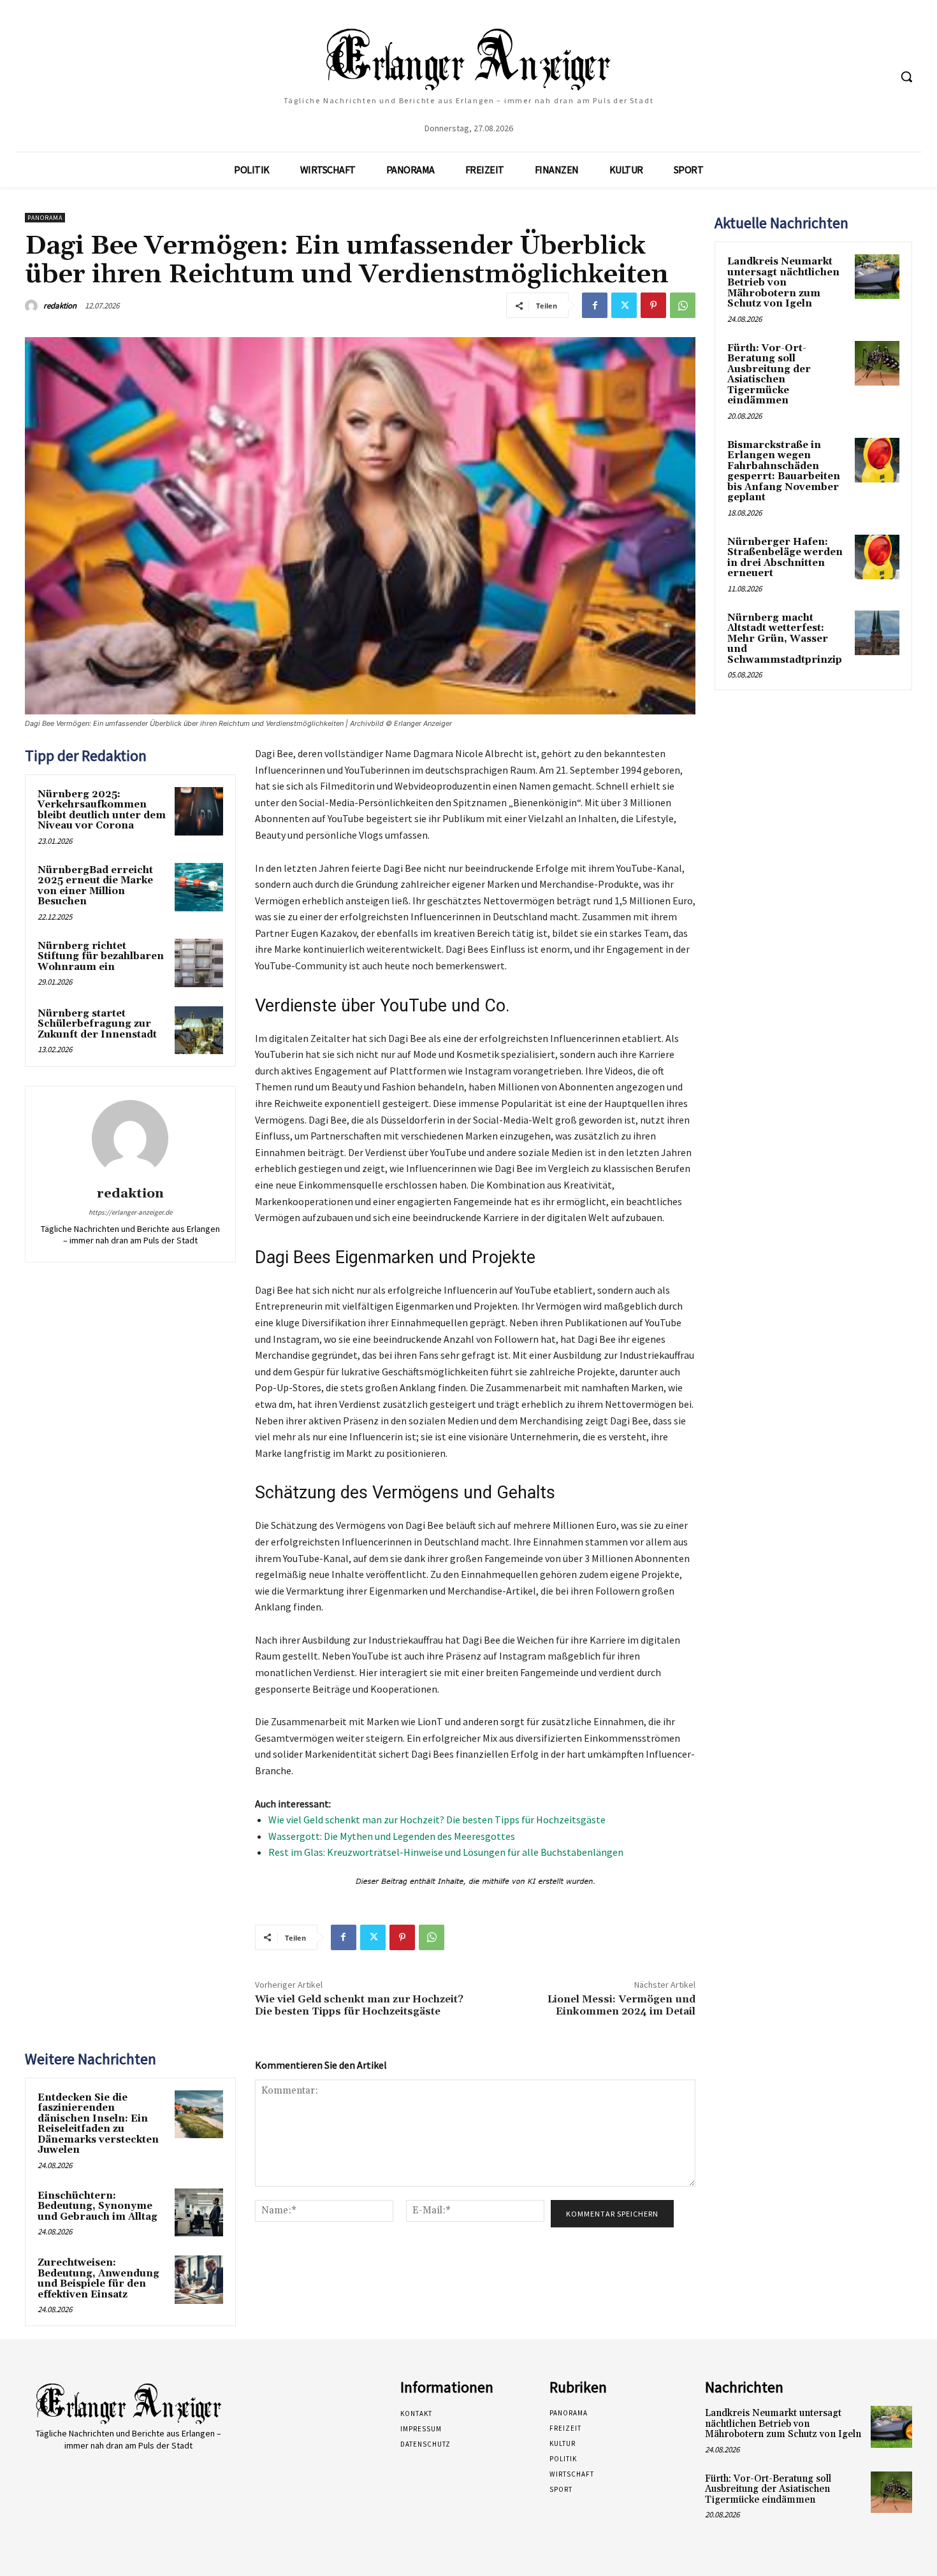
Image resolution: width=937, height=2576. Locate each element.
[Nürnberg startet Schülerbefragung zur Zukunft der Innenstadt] (199, 1031)
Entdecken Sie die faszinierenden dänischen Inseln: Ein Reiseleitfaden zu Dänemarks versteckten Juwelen (98, 2124)
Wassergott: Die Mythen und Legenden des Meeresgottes (392, 1836)
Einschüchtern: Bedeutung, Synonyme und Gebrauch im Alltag (98, 2206)
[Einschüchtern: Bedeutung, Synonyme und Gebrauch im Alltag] (199, 2213)
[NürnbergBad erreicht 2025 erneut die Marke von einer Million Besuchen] (199, 887)
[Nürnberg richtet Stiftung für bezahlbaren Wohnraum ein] (199, 963)
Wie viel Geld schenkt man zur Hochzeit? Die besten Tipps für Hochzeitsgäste (437, 1820)
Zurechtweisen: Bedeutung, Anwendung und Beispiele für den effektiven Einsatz (98, 2279)
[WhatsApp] (683, 305)
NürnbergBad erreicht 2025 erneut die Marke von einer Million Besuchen (95, 886)
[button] (906, 76)
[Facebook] (595, 305)
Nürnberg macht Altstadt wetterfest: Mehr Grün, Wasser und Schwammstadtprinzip (785, 639)
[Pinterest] (653, 305)
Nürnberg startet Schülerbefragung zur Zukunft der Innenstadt (97, 1024)
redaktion (60, 306)
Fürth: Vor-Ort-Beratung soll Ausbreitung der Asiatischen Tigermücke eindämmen (769, 375)
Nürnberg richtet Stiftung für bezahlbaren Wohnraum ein (101, 957)
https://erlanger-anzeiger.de (130, 1212)
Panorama (45, 218)
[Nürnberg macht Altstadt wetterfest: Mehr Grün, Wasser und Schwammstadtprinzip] (877, 633)
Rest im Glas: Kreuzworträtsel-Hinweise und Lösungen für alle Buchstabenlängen (446, 1852)
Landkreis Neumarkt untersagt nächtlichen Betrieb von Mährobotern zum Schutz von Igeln (783, 283)
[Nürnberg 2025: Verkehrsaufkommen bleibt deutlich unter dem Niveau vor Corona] (199, 811)
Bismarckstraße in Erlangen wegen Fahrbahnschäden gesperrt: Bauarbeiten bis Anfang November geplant (784, 472)
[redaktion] (33, 306)
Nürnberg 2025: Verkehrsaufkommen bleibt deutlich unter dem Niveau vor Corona (102, 810)
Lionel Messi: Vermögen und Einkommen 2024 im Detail (621, 2005)
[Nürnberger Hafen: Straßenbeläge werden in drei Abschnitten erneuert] (877, 557)
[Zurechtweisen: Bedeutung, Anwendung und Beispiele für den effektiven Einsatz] (199, 2280)
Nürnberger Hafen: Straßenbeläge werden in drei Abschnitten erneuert (785, 558)
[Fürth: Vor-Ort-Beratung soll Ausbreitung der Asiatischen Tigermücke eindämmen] (877, 363)
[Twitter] (624, 305)
